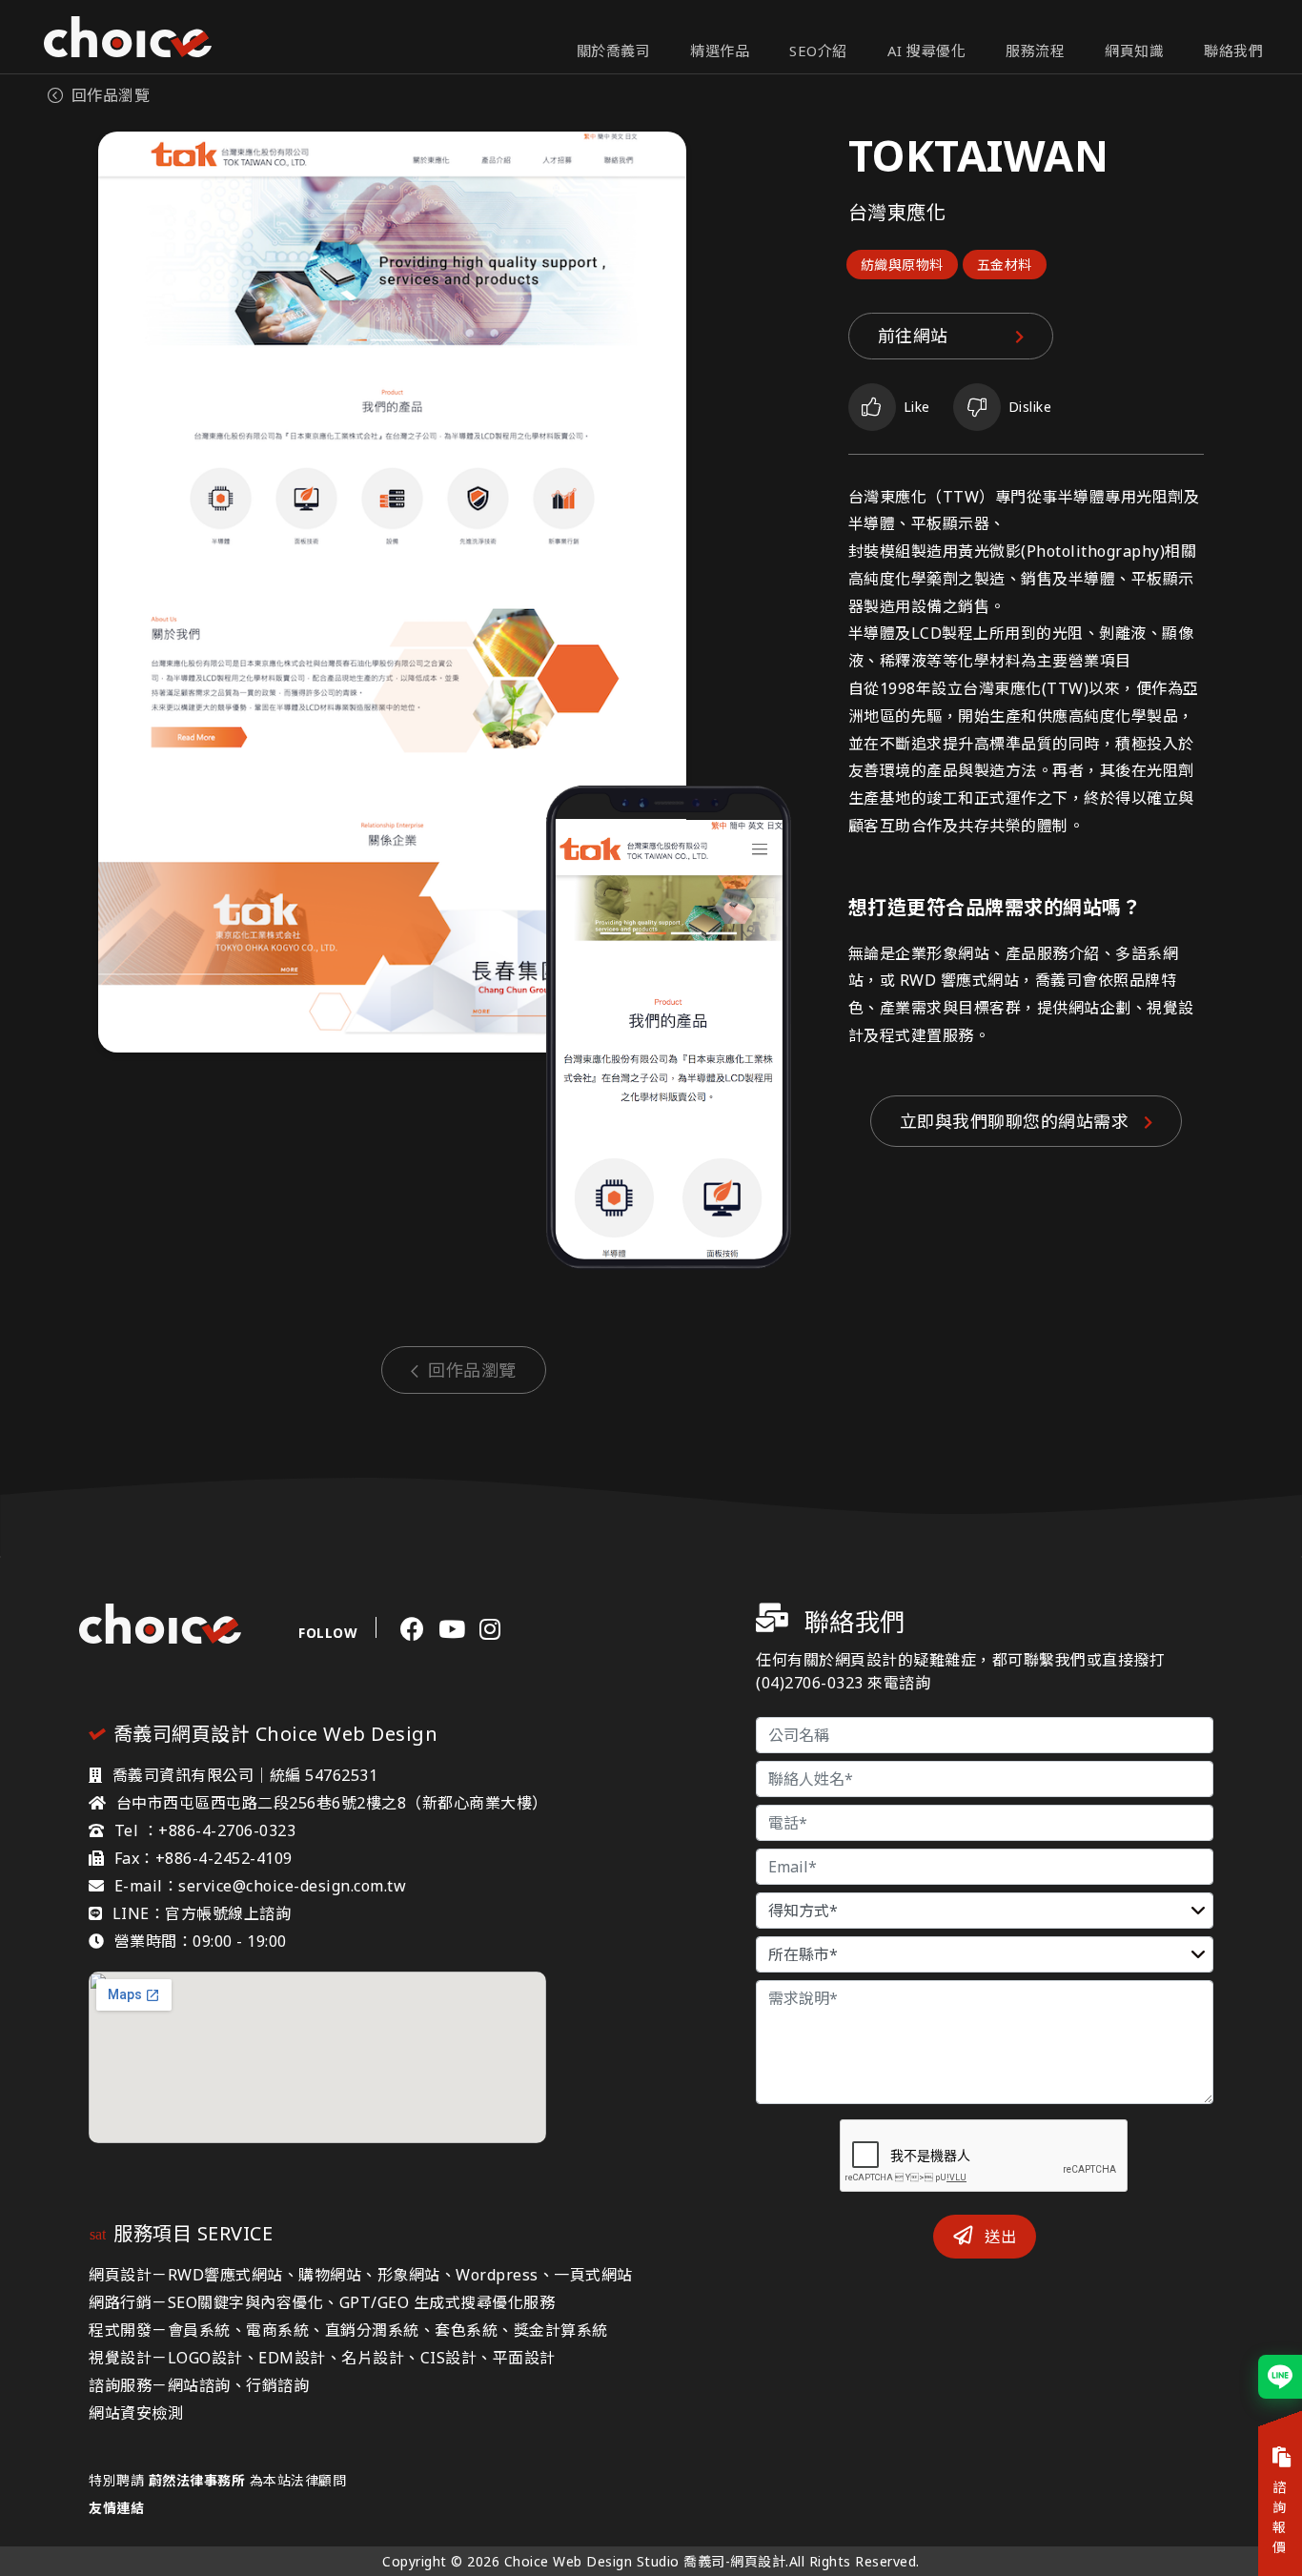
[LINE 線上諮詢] (1280, 2377)
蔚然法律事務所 (197, 2480)
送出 (999, 2237)
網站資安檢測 (136, 2413)
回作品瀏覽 (111, 95)
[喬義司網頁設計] (128, 37)
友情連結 (116, 2508)
